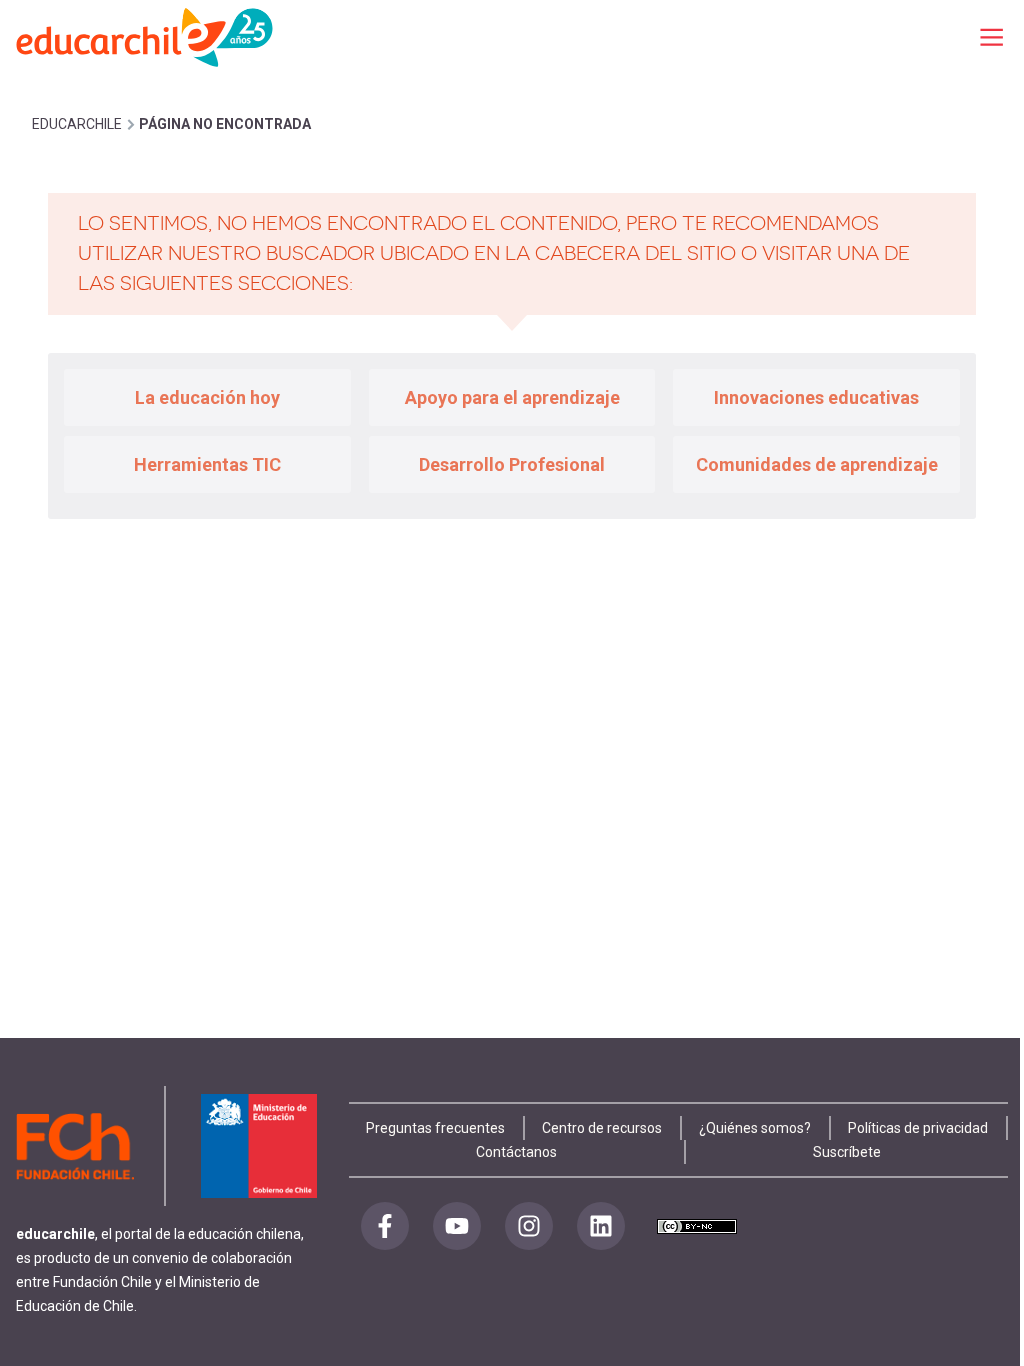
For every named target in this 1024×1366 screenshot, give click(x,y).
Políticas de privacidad (918, 1128)
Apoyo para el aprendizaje (512, 397)
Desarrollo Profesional (512, 464)
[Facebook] (385, 1226)
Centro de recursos (602, 1128)
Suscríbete (847, 1152)
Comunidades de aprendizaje (817, 464)
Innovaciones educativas (816, 397)
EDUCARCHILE (77, 124)
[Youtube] (457, 1226)
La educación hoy (207, 397)
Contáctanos (516, 1152)
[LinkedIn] (601, 1226)
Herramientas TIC (207, 464)
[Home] (146, 36)
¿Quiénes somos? (755, 1128)
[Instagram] (529, 1226)
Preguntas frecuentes (435, 1128)
